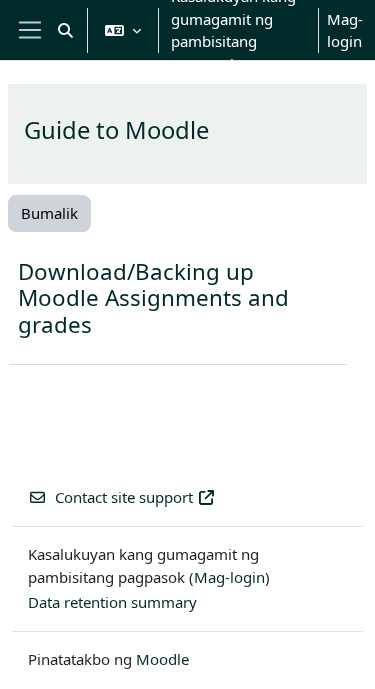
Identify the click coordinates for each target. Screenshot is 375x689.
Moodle (162, 659)
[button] (65, 30)
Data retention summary (112, 602)
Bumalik (49, 213)
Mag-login (345, 30)
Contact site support (124, 497)
